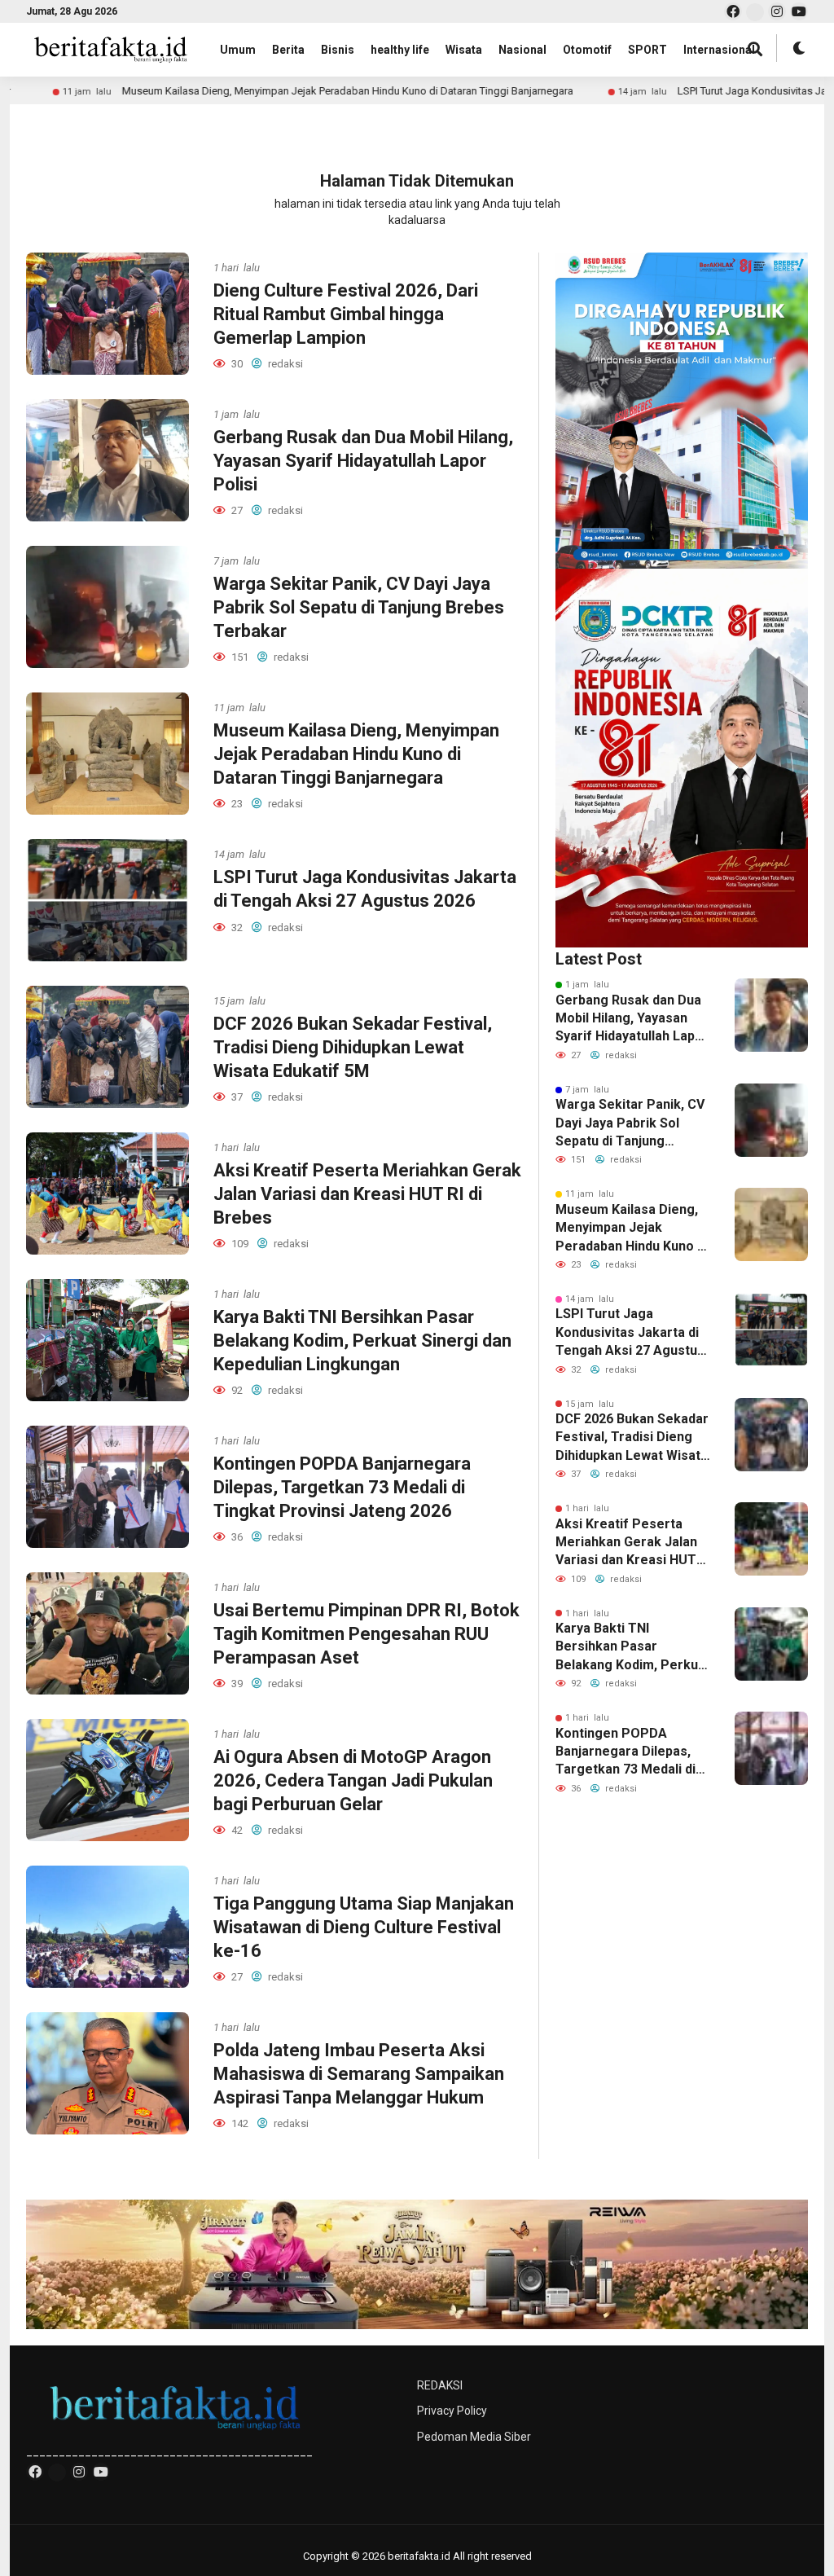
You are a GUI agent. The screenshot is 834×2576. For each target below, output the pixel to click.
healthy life (400, 50)
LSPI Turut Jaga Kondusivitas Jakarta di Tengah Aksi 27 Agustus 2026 (630, 1333)
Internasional (719, 50)
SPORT (647, 50)
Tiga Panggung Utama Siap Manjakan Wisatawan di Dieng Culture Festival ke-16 (364, 1927)
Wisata (464, 50)
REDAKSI (440, 2385)
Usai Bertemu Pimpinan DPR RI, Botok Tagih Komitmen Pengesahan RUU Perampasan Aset (367, 1633)
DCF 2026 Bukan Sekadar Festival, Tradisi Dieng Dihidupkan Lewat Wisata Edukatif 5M (353, 1047)
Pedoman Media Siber (474, 2437)
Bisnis (338, 50)
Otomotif (587, 50)
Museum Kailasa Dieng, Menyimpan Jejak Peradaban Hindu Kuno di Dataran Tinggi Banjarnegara (247, 91)
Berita (288, 50)
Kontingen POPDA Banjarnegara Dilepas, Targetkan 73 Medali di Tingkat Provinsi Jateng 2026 (342, 1487)
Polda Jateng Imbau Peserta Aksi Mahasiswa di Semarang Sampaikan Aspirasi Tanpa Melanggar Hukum (359, 2073)
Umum (238, 50)
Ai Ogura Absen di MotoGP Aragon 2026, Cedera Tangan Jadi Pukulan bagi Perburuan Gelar (353, 1780)
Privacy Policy (452, 2411)
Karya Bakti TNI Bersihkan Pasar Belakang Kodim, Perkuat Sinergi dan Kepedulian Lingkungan (362, 1340)
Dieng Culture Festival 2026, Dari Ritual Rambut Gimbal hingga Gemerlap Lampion (346, 314)
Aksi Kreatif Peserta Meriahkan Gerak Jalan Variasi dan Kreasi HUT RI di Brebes (367, 1193)
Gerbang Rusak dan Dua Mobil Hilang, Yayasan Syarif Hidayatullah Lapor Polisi (363, 460)
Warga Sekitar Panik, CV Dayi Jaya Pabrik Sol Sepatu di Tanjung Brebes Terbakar (359, 607)
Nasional (522, 50)
